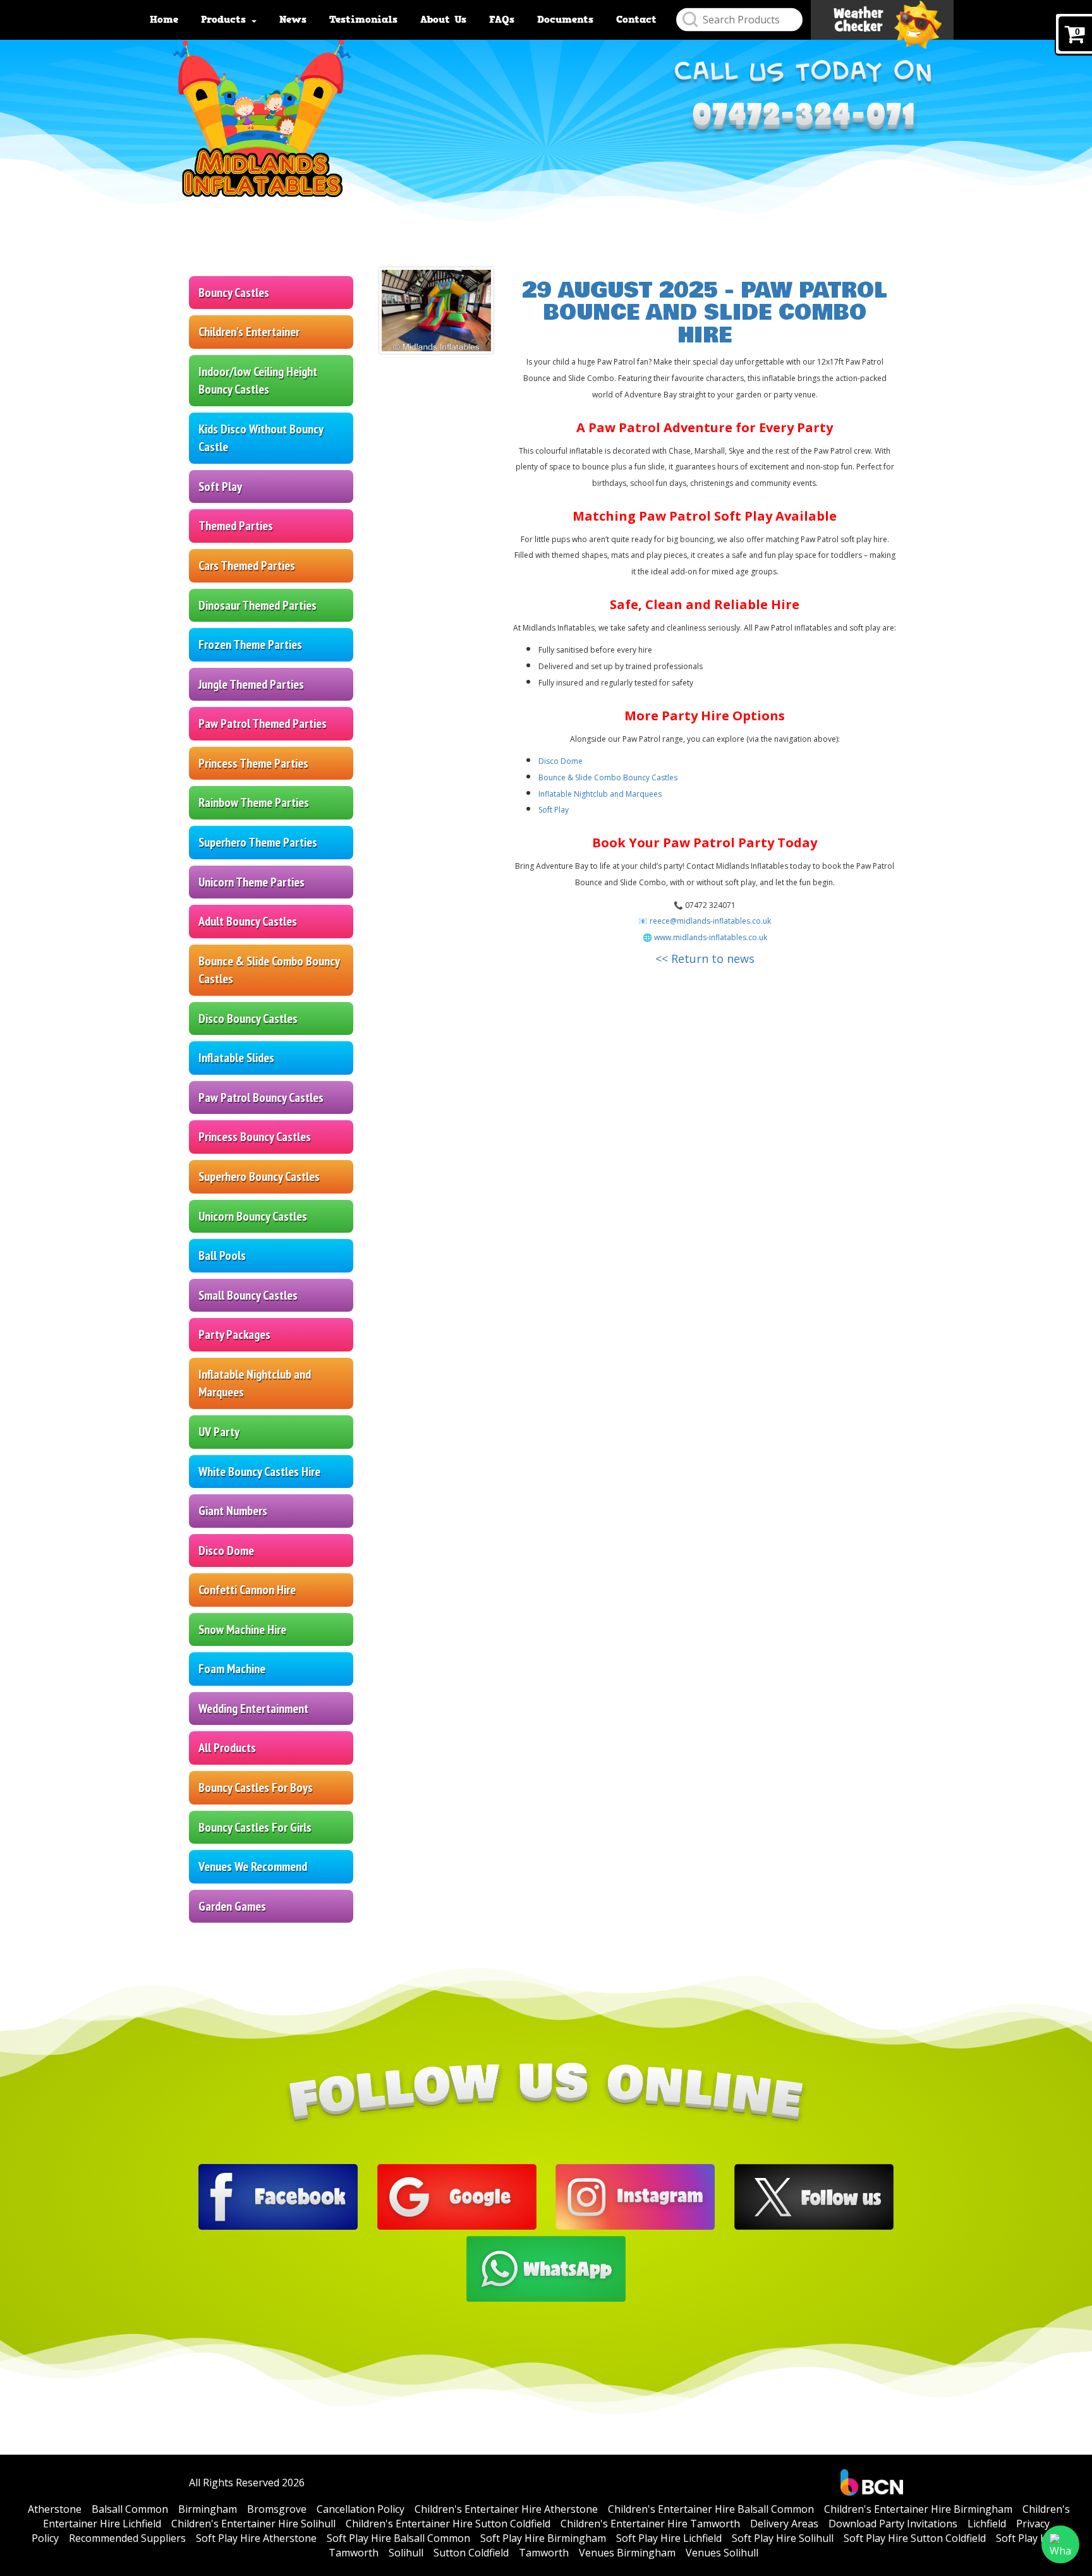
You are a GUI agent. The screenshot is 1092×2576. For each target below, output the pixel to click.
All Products (227, 1748)
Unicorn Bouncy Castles (253, 1216)
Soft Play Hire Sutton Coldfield (915, 2538)
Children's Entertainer (249, 332)
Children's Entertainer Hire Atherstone (506, 2509)
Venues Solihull (722, 2553)
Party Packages (234, 1334)
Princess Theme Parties (253, 763)
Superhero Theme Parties (258, 842)
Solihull (406, 2553)
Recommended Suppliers (127, 2538)
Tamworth (544, 2553)
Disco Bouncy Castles (248, 1019)
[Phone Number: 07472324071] (804, 120)
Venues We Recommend (253, 1866)
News (293, 20)
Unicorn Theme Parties (252, 882)
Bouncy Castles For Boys (256, 1787)
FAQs (502, 20)
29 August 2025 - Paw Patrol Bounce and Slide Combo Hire (705, 313)
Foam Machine (232, 1669)
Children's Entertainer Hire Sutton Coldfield (448, 2524)
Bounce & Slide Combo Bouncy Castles (269, 970)
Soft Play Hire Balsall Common (398, 2538)
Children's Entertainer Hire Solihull (253, 2524)
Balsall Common (130, 2509)
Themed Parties (236, 526)
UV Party (219, 1432)
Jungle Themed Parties (251, 684)
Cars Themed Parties (247, 565)
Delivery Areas (784, 2524)
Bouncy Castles (234, 293)
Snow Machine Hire (242, 1630)
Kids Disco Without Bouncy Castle (261, 438)
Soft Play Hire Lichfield (669, 2538)
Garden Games (232, 1906)
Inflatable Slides (236, 1058)
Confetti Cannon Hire (247, 1590)
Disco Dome (226, 1551)
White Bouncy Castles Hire (259, 1472)
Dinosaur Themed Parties (258, 605)
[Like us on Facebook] (278, 2196)
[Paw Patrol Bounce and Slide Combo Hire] (436, 311)
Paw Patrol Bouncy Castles (261, 1098)
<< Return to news (705, 958)
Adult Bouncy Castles (248, 921)
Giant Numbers (233, 1511)
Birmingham (208, 2509)
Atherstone (55, 2509)
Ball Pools (222, 1255)
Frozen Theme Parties (250, 644)
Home (164, 20)
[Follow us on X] (814, 2196)
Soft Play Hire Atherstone (256, 2538)
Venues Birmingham (627, 2553)
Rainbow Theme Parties (254, 802)
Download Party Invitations (893, 2524)
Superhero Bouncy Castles (259, 1176)
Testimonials (363, 20)
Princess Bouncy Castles (255, 1137)
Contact (636, 20)
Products (226, 20)
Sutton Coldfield (471, 2553)
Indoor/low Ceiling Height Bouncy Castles (258, 381)
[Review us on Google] (457, 2196)
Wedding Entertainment (253, 1708)
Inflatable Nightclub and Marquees (255, 1383)
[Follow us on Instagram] (635, 2196)
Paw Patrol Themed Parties (263, 723)
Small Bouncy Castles (248, 1295)
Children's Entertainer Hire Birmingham (918, 2509)
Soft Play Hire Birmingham (543, 2538)
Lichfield (987, 2524)
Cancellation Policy (361, 2509)
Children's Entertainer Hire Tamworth (650, 2524)
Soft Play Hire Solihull (783, 2538)
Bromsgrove (277, 2509)
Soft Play (220, 487)
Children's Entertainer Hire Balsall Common (711, 2509)
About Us (443, 20)
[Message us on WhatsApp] (546, 2268)
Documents (565, 20)
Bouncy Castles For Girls (255, 1827)
